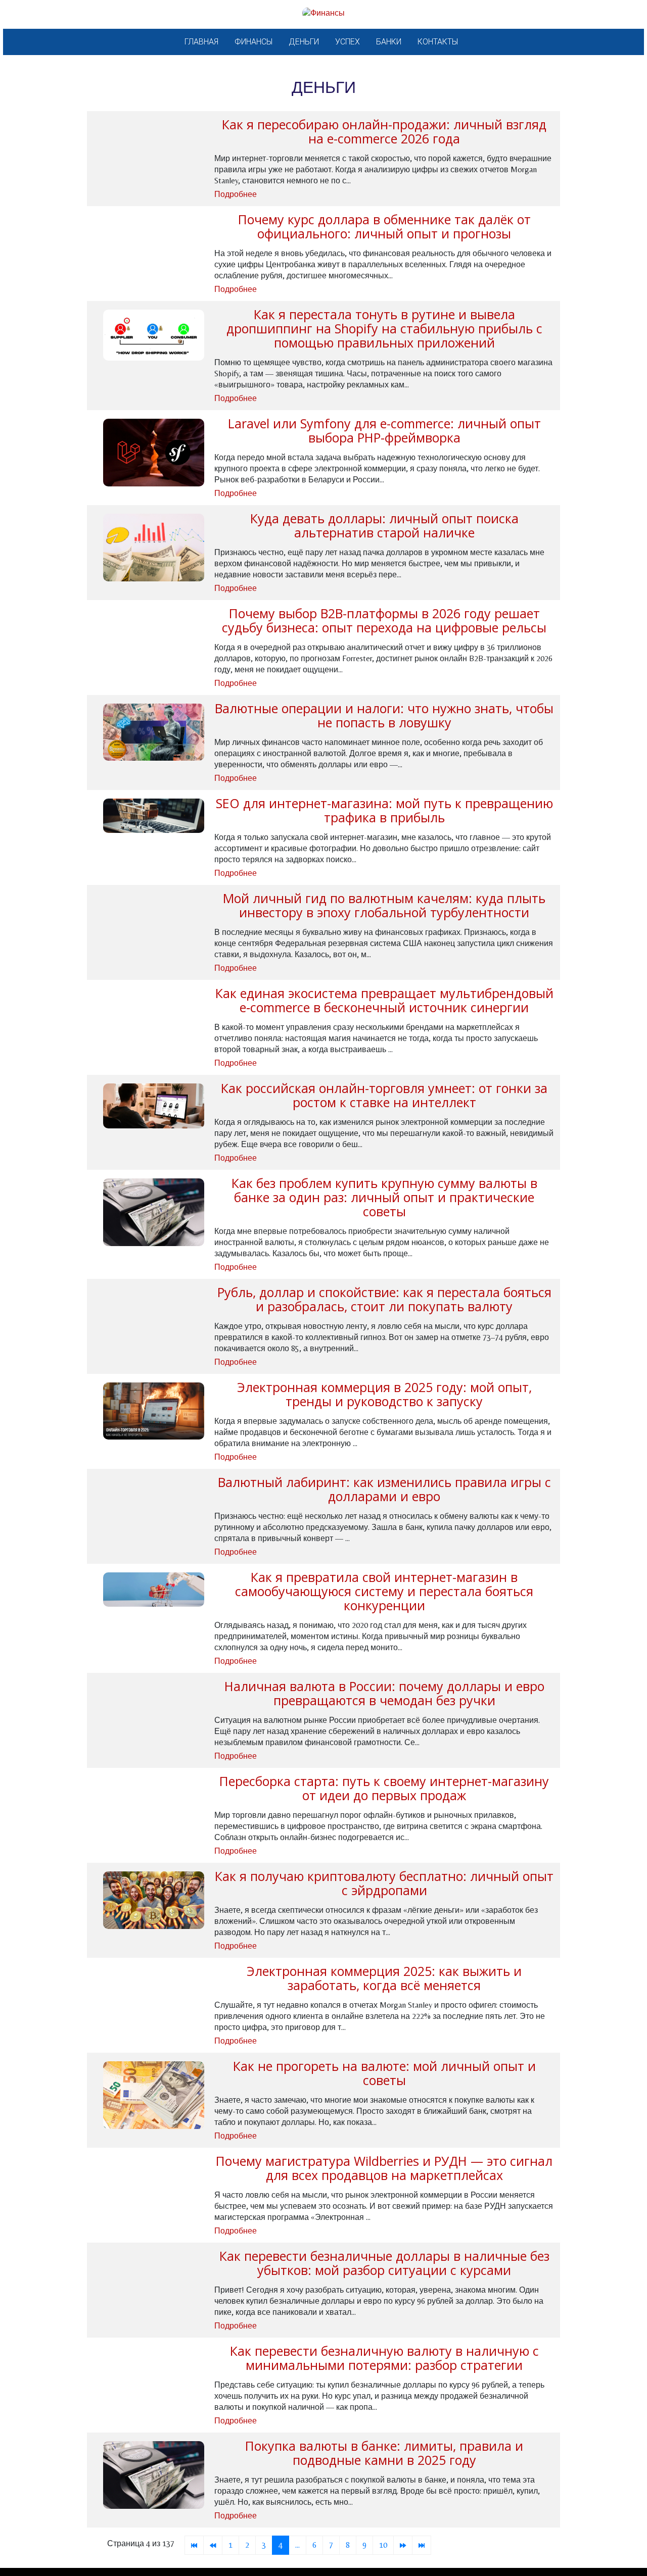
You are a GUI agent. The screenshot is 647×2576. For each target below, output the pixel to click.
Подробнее (236, 194)
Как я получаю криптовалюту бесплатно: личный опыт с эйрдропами (384, 1883)
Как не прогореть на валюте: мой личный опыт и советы (384, 2073)
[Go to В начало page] (194, 2545)
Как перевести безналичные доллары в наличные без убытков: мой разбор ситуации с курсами (384, 2263)
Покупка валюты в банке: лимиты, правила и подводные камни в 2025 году (384, 2453)
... (297, 2545)
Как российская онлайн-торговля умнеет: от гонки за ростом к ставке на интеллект (384, 1095)
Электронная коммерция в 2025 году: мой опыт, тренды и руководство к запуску (384, 1394)
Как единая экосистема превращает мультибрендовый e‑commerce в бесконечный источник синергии (384, 1000)
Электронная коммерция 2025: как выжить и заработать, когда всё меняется (384, 1978)
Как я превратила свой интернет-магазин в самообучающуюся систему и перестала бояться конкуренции (384, 1591)
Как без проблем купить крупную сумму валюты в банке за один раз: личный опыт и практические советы (384, 1197)
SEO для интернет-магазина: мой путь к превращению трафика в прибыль (384, 810)
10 (383, 2545)
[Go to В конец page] (422, 2545)
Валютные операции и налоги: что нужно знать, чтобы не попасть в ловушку (384, 715)
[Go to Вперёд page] (403, 2545)
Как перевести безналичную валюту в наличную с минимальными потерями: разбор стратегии (384, 2358)
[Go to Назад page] (213, 2545)
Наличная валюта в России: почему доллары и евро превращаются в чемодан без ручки (384, 1693)
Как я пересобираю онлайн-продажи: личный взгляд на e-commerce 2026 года (384, 131)
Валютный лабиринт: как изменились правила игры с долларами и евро (384, 1489)
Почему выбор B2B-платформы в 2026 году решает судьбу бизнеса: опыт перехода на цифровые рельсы (384, 620)
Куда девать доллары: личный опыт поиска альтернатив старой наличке (384, 525)
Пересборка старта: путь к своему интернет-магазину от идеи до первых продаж (384, 1788)
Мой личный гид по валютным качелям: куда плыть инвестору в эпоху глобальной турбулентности (384, 905)
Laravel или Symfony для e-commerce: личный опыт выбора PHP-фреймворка (384, 430)
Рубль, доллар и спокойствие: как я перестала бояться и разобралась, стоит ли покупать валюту (384, 1299)
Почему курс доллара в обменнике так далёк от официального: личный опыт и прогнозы (384, 226)
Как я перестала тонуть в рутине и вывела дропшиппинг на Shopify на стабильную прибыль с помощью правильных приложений (384, 328)
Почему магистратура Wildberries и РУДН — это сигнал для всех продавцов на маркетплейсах (384, 2168)
